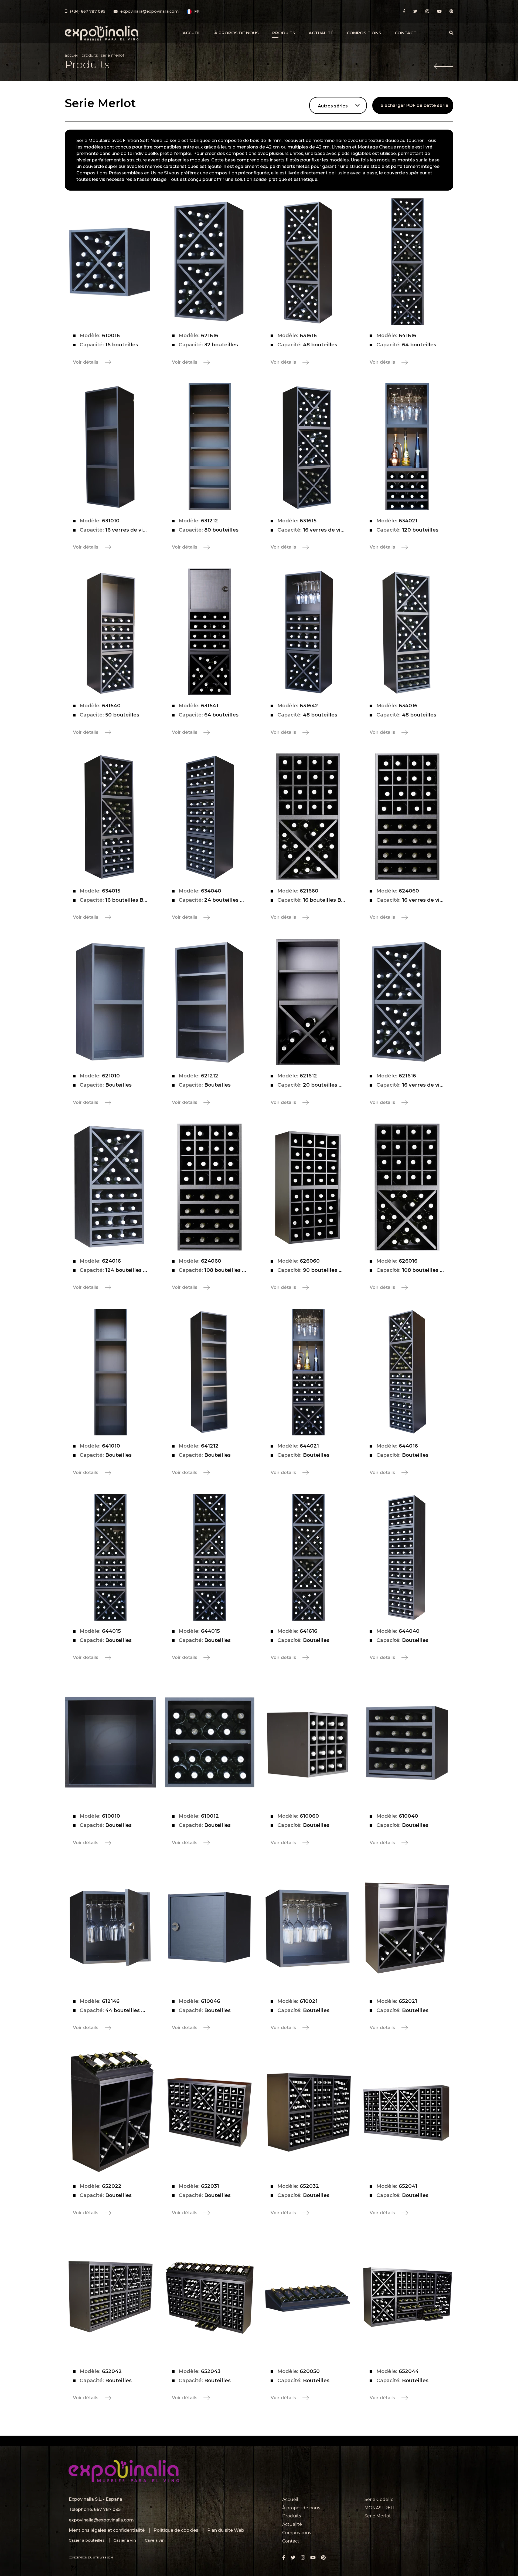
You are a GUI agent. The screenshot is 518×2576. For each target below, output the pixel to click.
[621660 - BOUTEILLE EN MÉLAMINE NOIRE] (308, 817)
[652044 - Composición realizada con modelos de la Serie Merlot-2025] (407, 2297)
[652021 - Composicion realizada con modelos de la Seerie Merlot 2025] (407, 1927)
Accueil (192, 33)
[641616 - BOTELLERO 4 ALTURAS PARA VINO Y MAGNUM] (308, 1557)
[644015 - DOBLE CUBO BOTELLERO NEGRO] (210, 1557)
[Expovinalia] (102, 33)
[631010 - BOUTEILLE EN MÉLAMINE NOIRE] (111, 447)
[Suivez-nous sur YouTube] (439, 11)
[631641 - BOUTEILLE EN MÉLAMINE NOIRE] (210, 632)
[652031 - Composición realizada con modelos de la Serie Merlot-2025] (210, 2112)
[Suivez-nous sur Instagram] (427, 11)
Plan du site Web (226, 2530)
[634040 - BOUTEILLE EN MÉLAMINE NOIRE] (210, 817)
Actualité (321, 33)
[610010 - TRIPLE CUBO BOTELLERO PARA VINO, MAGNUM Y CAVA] (111, 1742)
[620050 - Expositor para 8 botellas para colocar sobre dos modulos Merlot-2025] (308, 2297)
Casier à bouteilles (87, 2540)
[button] (193, 12)
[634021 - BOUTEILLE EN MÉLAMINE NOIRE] (407, 447)
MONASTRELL (380, 2508)
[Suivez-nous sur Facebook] (404, 11)
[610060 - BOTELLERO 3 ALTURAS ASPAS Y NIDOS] (308, 1742)
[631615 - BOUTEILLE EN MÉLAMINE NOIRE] (308, 447)
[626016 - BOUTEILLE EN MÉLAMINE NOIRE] (407, 1187)
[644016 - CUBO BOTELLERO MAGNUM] (407, 1372)
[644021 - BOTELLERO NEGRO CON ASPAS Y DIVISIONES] (308, 1372)
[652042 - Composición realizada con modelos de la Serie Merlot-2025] (111, 2297)
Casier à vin (125, 2540)
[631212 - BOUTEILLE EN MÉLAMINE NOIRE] (210, 447)
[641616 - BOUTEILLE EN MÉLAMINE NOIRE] (407, 262)
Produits (284, 33)
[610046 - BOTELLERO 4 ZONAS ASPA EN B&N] (210, 1927)
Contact (405, 33)
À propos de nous (236, 33)
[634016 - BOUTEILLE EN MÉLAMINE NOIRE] (407, 632)
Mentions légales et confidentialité (107, 2530)
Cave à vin (155, 2540)
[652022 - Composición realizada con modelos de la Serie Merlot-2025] (111, 2112)
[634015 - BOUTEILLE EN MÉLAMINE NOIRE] (111, 817)
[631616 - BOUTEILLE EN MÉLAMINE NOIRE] (308, 262)
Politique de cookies (176, 2530)
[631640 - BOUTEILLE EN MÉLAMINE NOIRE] (111, 632)
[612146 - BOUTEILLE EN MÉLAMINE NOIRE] (111, 1927)
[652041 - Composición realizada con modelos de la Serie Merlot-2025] (407, 2112)
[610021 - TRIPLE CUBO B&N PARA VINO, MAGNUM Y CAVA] (308, 1927)
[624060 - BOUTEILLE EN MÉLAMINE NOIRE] (407, 817)
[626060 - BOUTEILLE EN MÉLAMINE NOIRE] (308, 1187)
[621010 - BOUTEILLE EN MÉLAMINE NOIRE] (111, 1002)
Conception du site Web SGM (91, 2558)
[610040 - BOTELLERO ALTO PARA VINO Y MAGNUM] (407, 1742)
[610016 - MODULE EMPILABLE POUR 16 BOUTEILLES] (111, 262)
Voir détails (86, 362)
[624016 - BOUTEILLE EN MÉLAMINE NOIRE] (111, 1187)
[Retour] (444, 67)
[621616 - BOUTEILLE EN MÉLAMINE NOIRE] (210, 262)
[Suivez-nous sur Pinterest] (451, 11)
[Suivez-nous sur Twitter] (415, 11)
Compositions (364, 33)
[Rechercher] (451, 33)
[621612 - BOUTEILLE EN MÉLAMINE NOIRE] (308, 1002)
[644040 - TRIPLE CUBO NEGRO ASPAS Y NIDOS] (407, 1557)
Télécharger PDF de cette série (413, 105)
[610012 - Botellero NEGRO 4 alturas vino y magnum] (210, 1742)
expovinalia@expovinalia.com (101, 2520)
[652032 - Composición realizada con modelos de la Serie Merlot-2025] (308, 2112)
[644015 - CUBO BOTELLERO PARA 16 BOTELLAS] (111, 1557)
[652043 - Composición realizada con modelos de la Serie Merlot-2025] (210, 2297)
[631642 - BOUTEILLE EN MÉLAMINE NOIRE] (308, 632)
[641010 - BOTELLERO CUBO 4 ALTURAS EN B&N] (111, 1372)
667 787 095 (107, 2509)
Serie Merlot (378, 2516)
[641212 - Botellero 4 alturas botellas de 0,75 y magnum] (210, 1372)
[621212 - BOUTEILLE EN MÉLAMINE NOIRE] (210, 1002)
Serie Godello (379, 2499)
